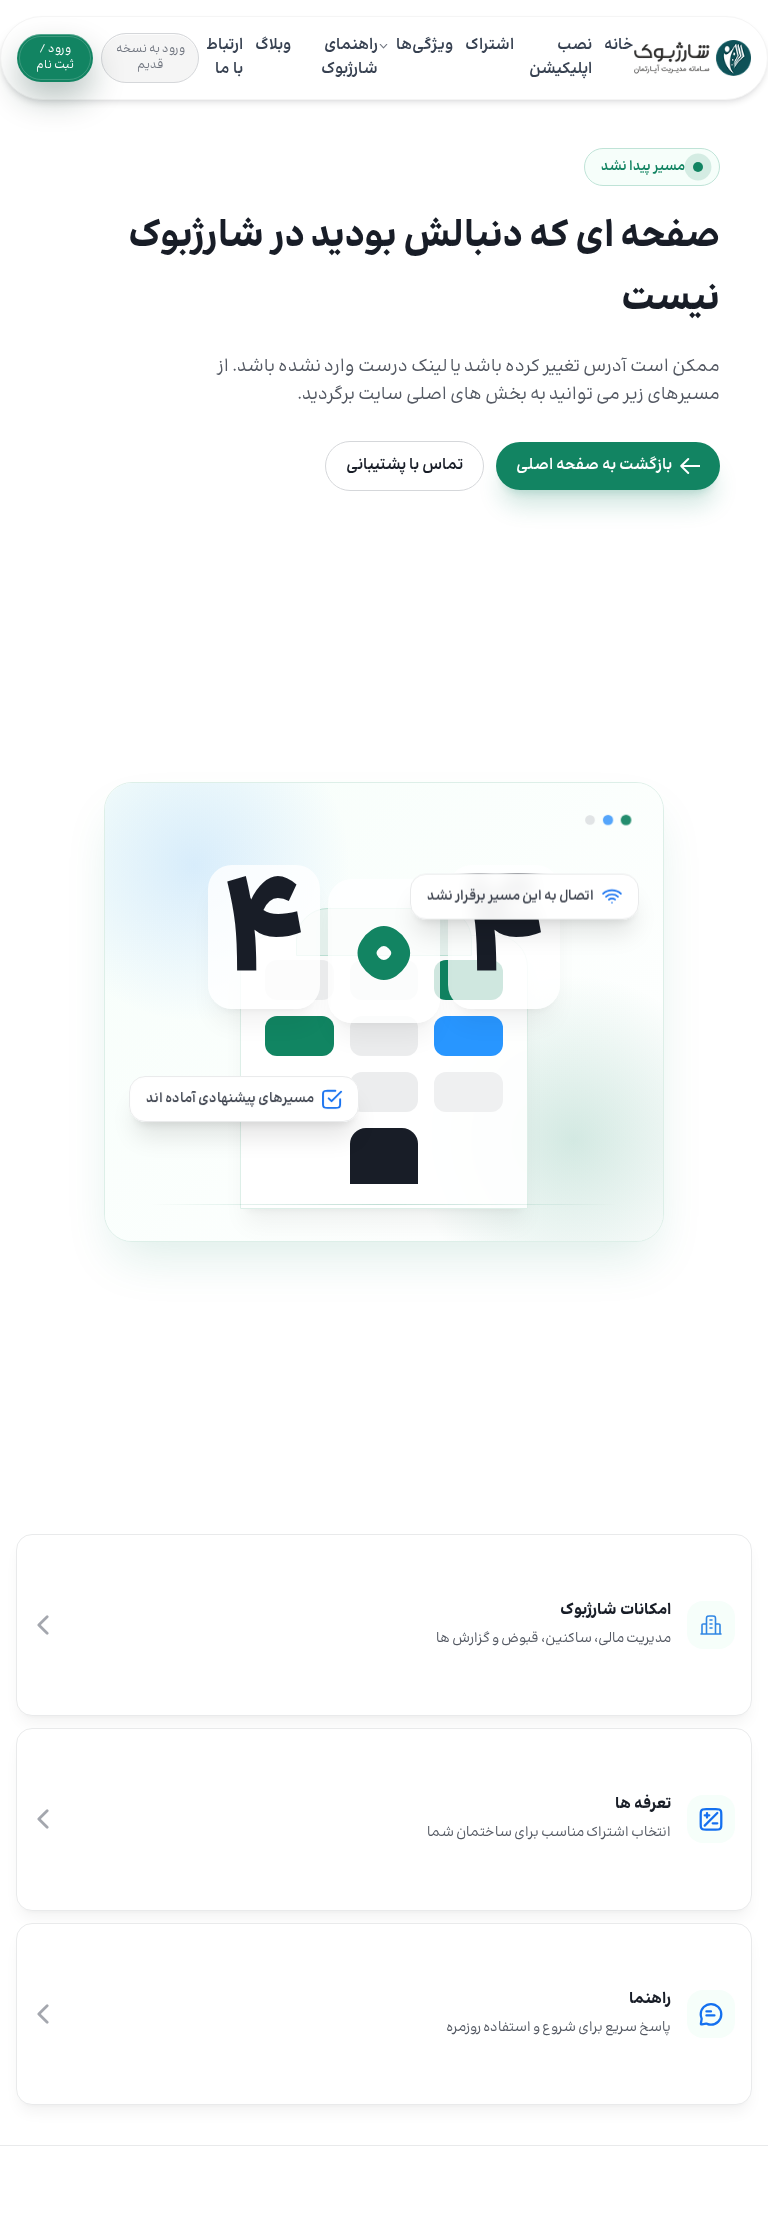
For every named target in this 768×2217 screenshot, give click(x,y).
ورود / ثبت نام (55, 57)
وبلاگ (273, 46)
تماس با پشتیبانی (404, 465)
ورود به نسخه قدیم (150, 57)
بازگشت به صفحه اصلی (594, 465)
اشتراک (489, 46)
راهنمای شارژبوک (349, 58)
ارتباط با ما (224, 58)
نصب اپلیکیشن (560, 58)
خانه (619, 46)
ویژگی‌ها (424, 46)
